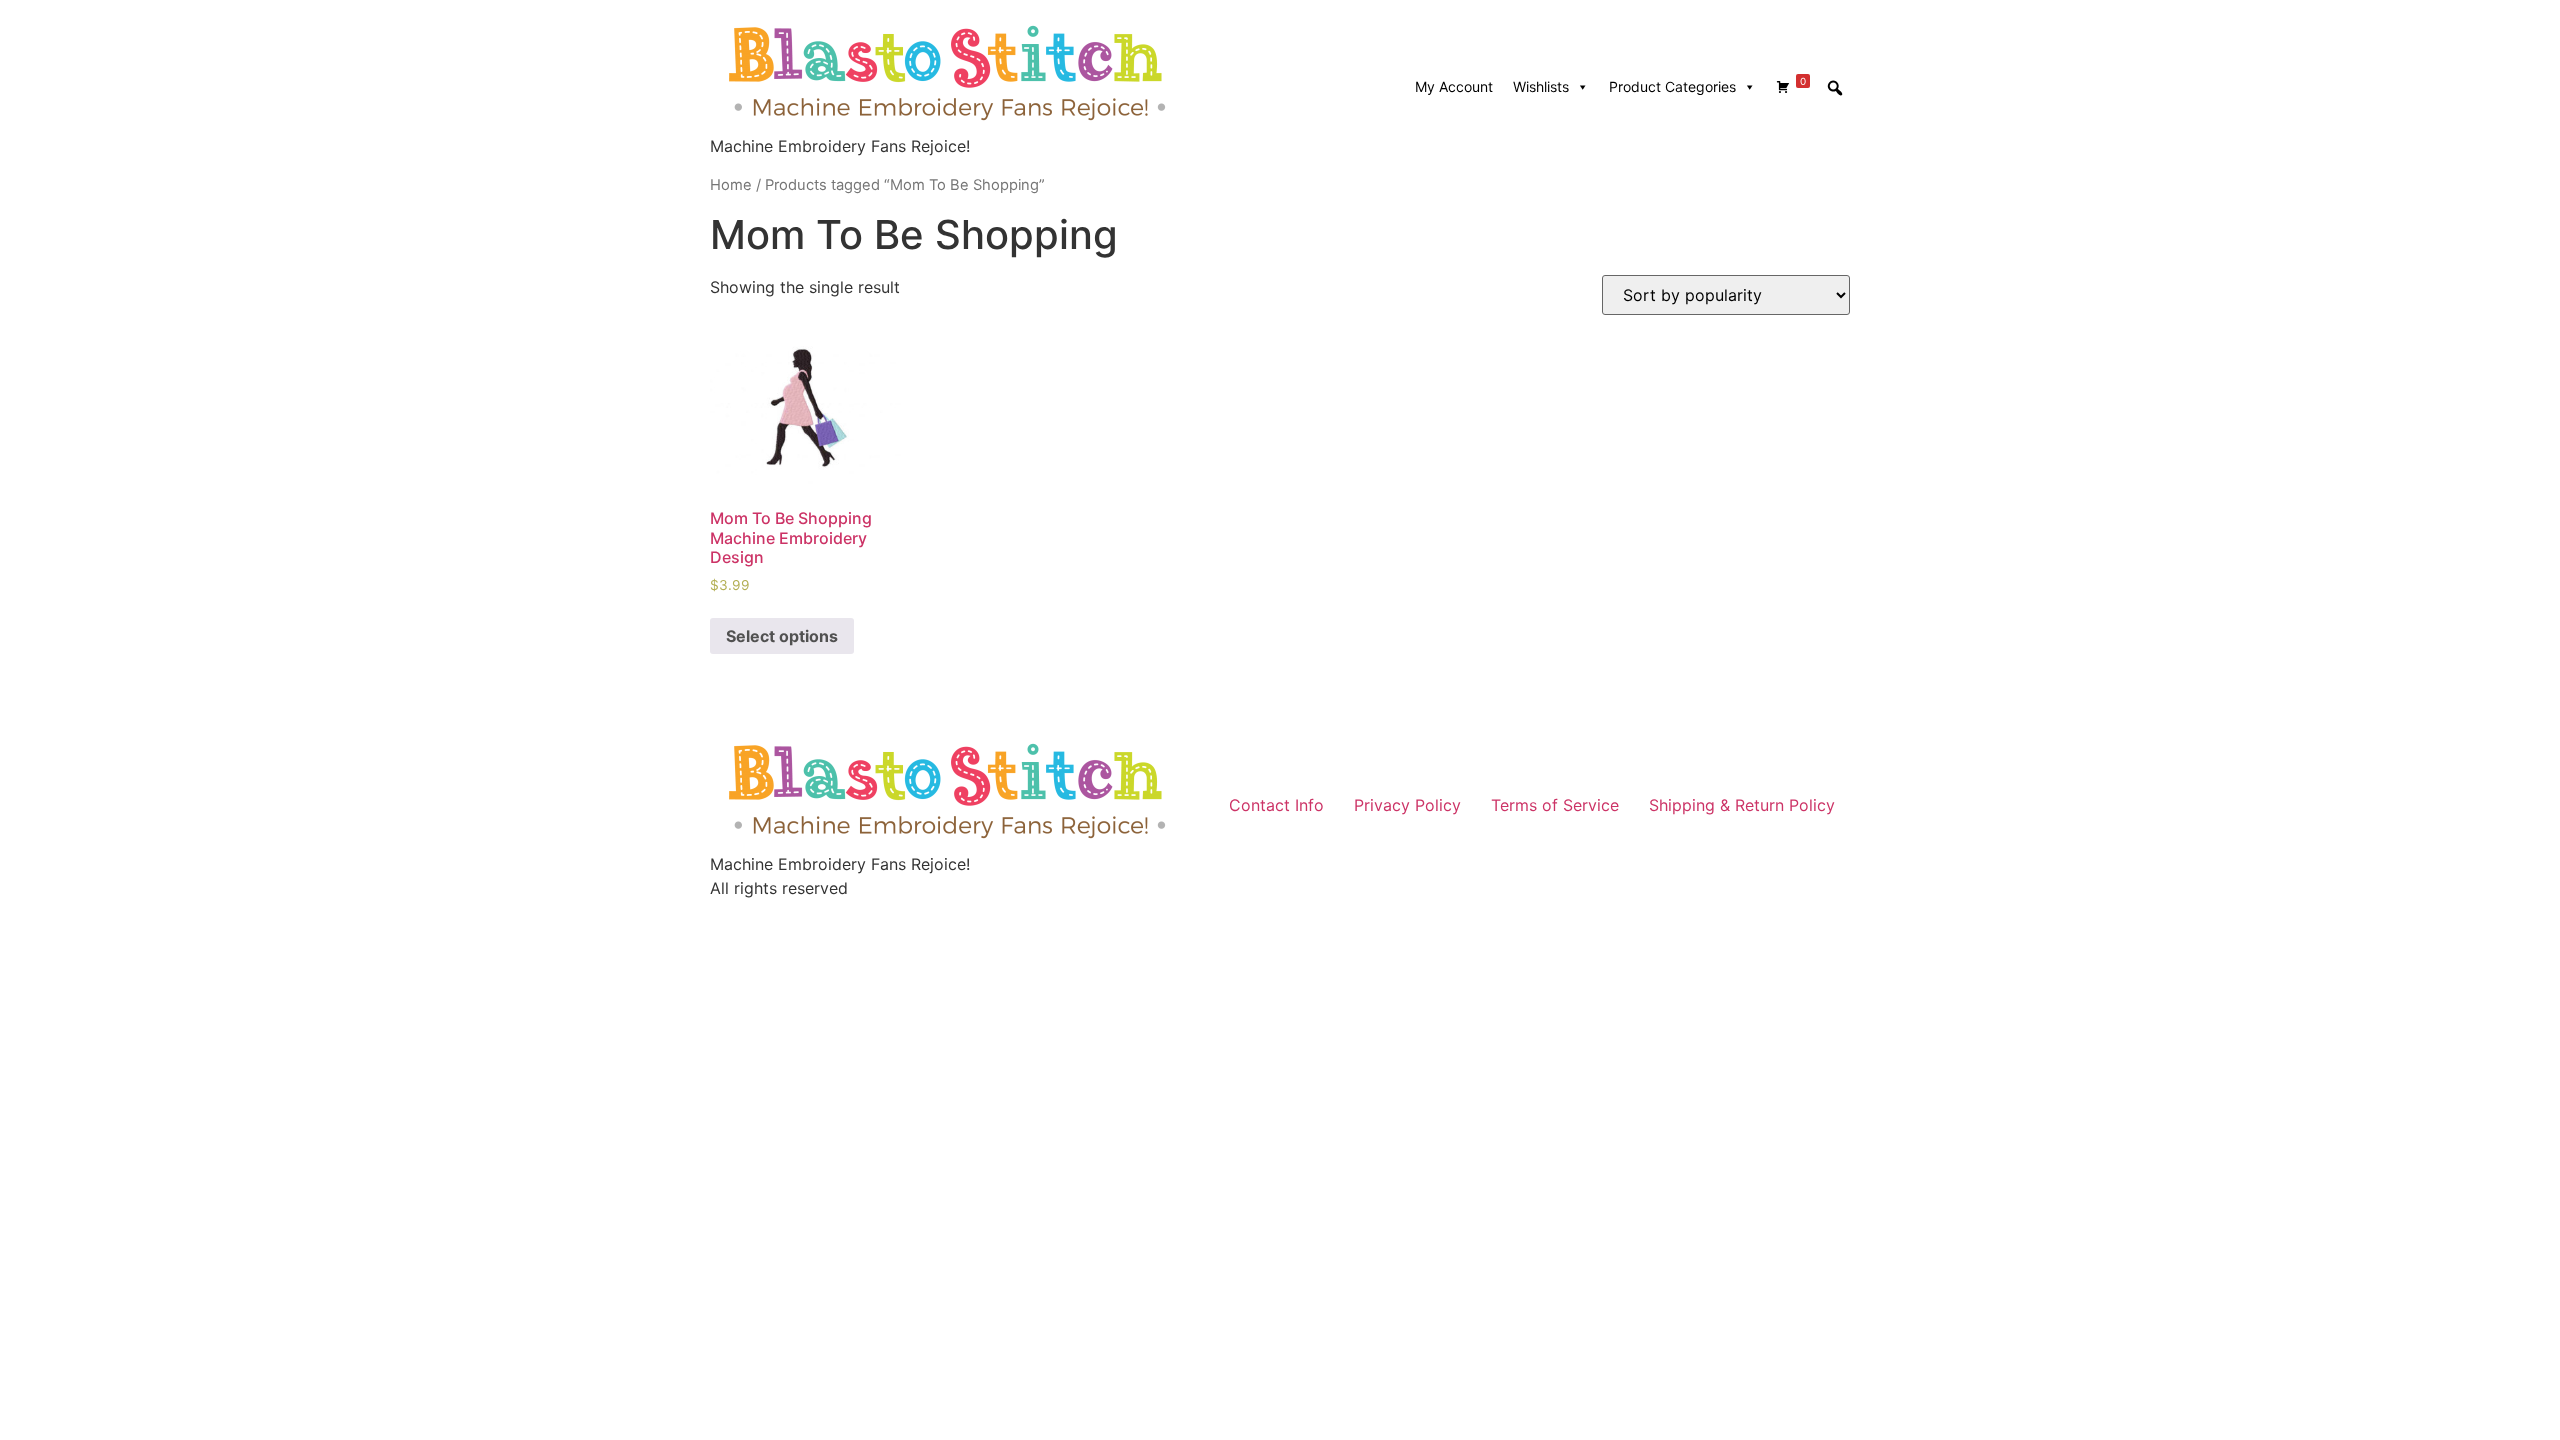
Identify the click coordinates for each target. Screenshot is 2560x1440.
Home (731, 185)
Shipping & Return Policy (1742, 805)
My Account (1454, 86)
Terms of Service (1555, 805)
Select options (782, 636)
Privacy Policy (1407, 805)
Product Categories (1672, 86)
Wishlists (1541, 86)
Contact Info (1276, 805)
